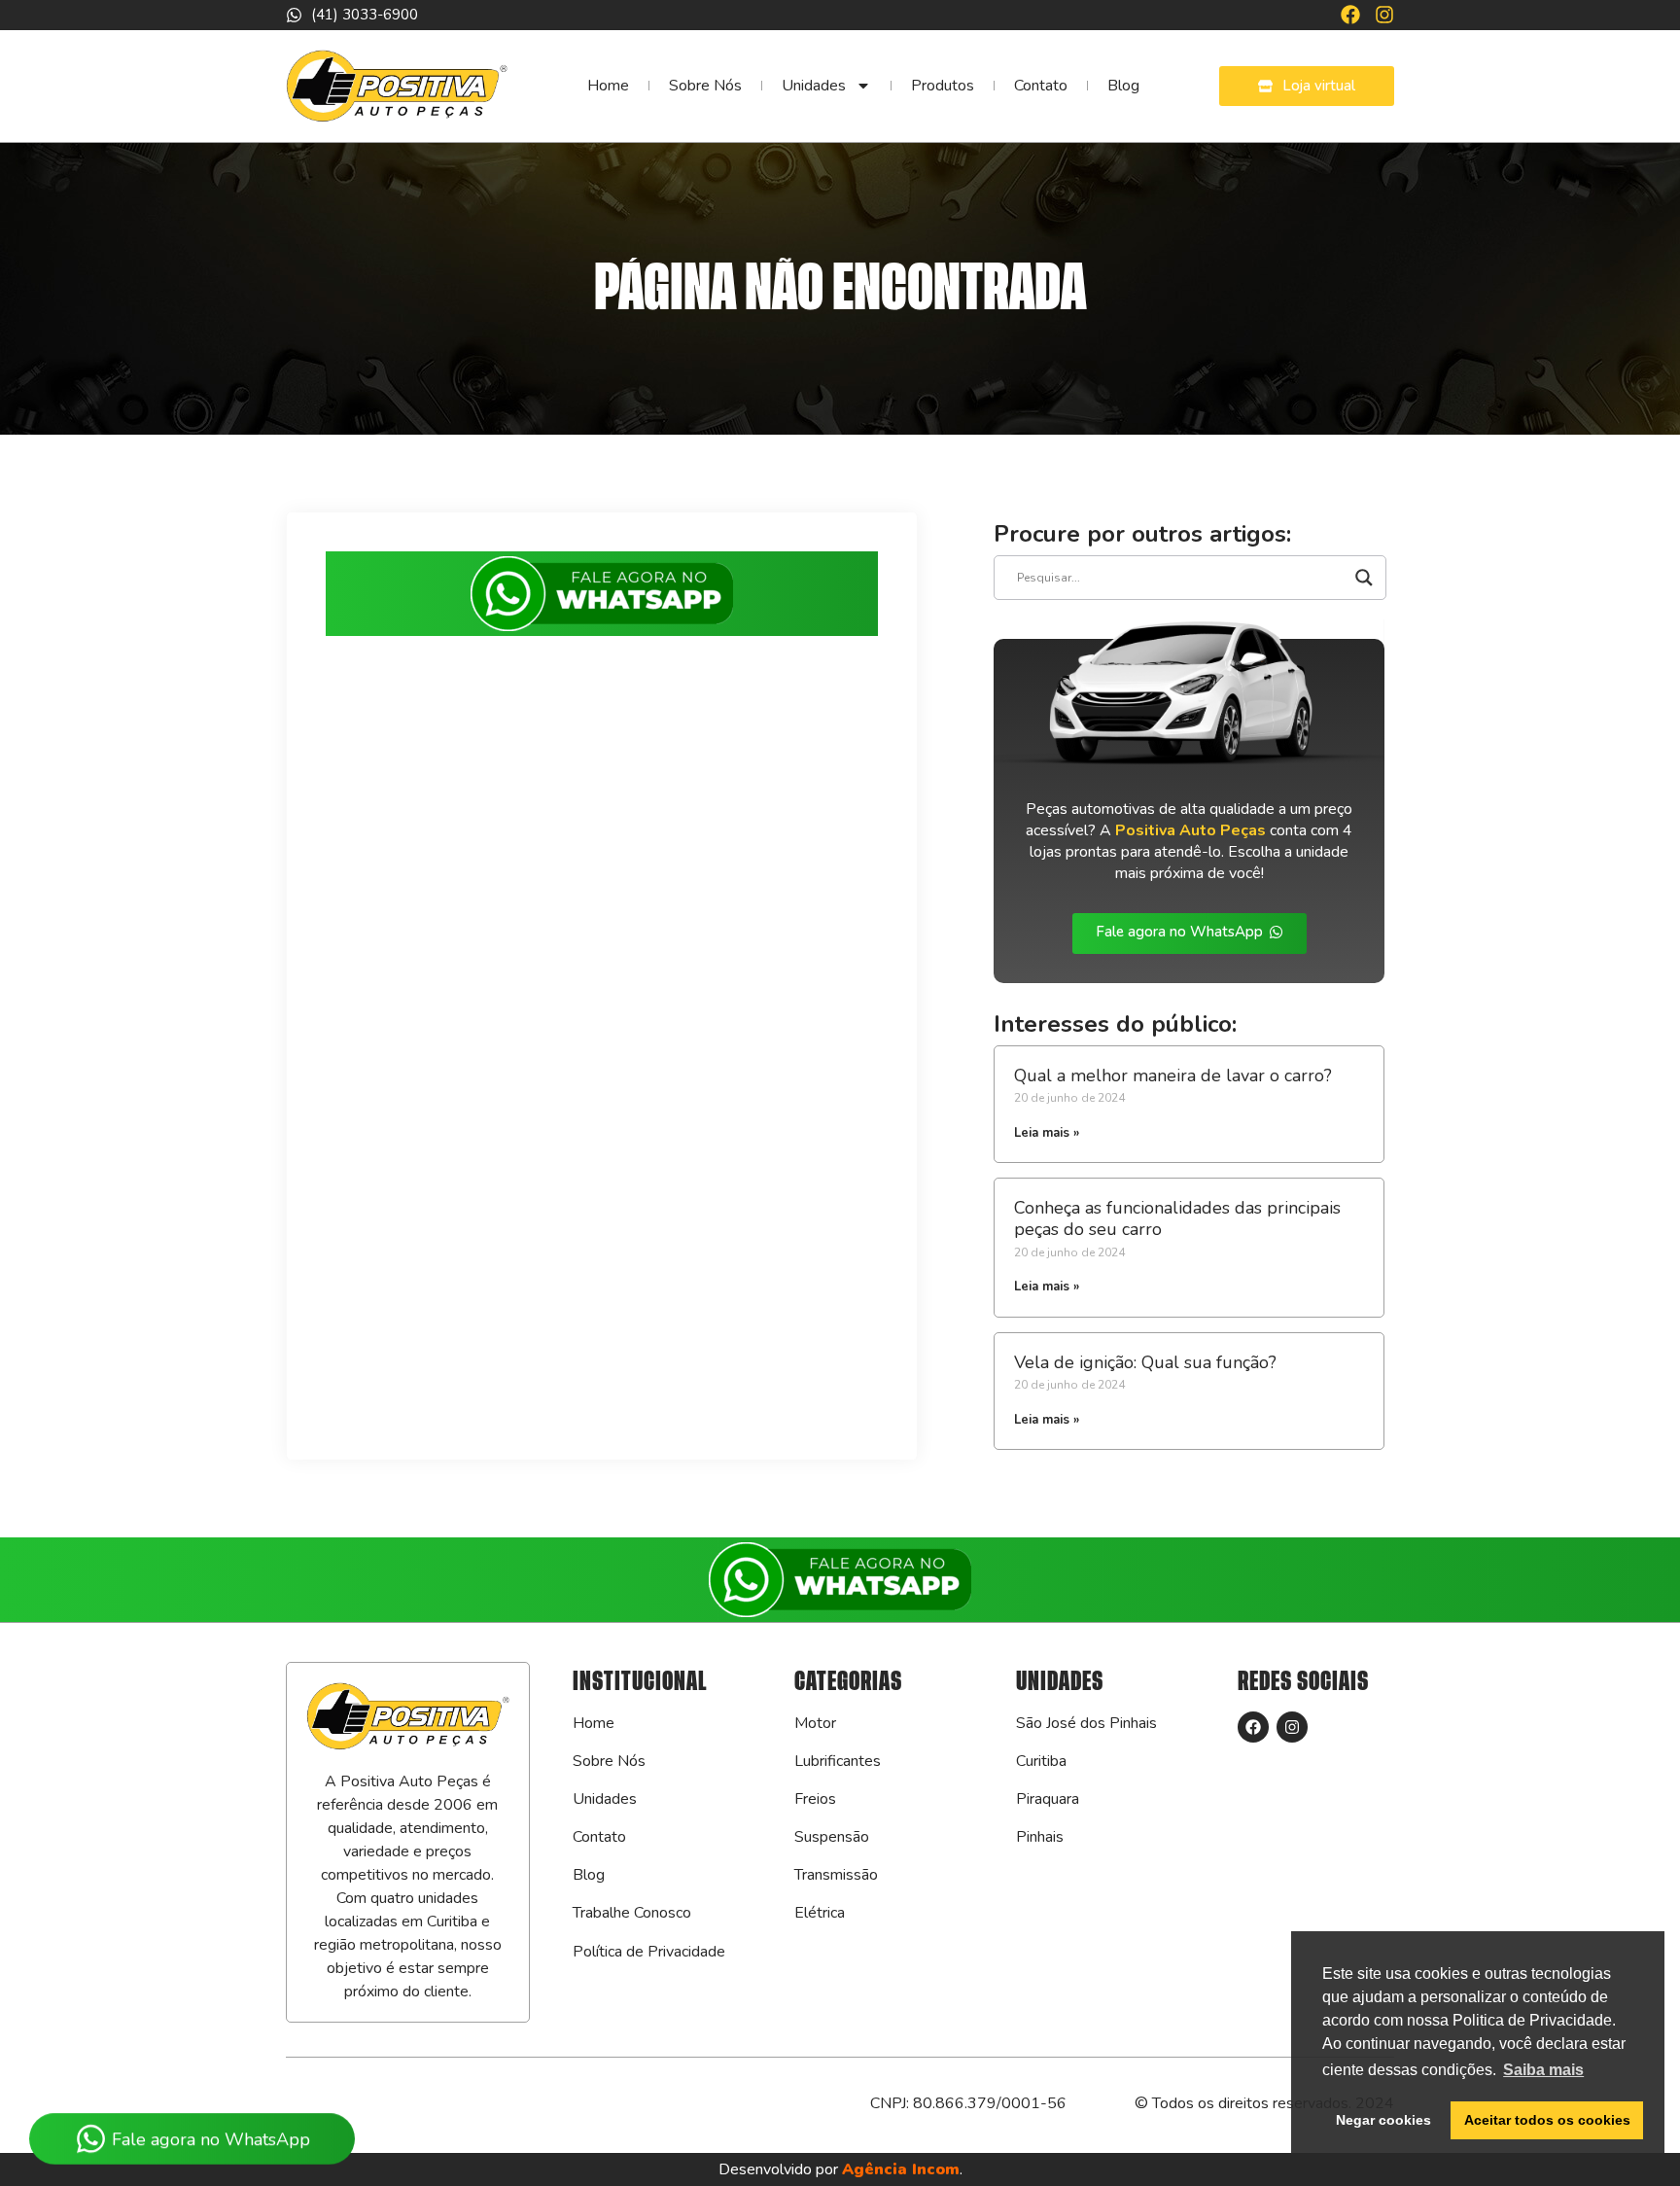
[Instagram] (1384, 15)
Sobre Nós (705, 86)
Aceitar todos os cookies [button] (1547, 2120)
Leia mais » (1047, 1133)
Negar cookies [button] (1383, 2120)
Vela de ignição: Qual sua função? (1145, 1362)
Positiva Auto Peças (1190, 830)
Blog (1123, 86)
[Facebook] (1350, 15)
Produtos (943, 86)
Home (608, 86)
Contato (1041, 86)
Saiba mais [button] (1543, 2070)
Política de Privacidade (649, 1952)
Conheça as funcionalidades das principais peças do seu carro (1177, 1218)
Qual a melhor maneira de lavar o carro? (1173, 1075)
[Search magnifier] (1364, 578)
